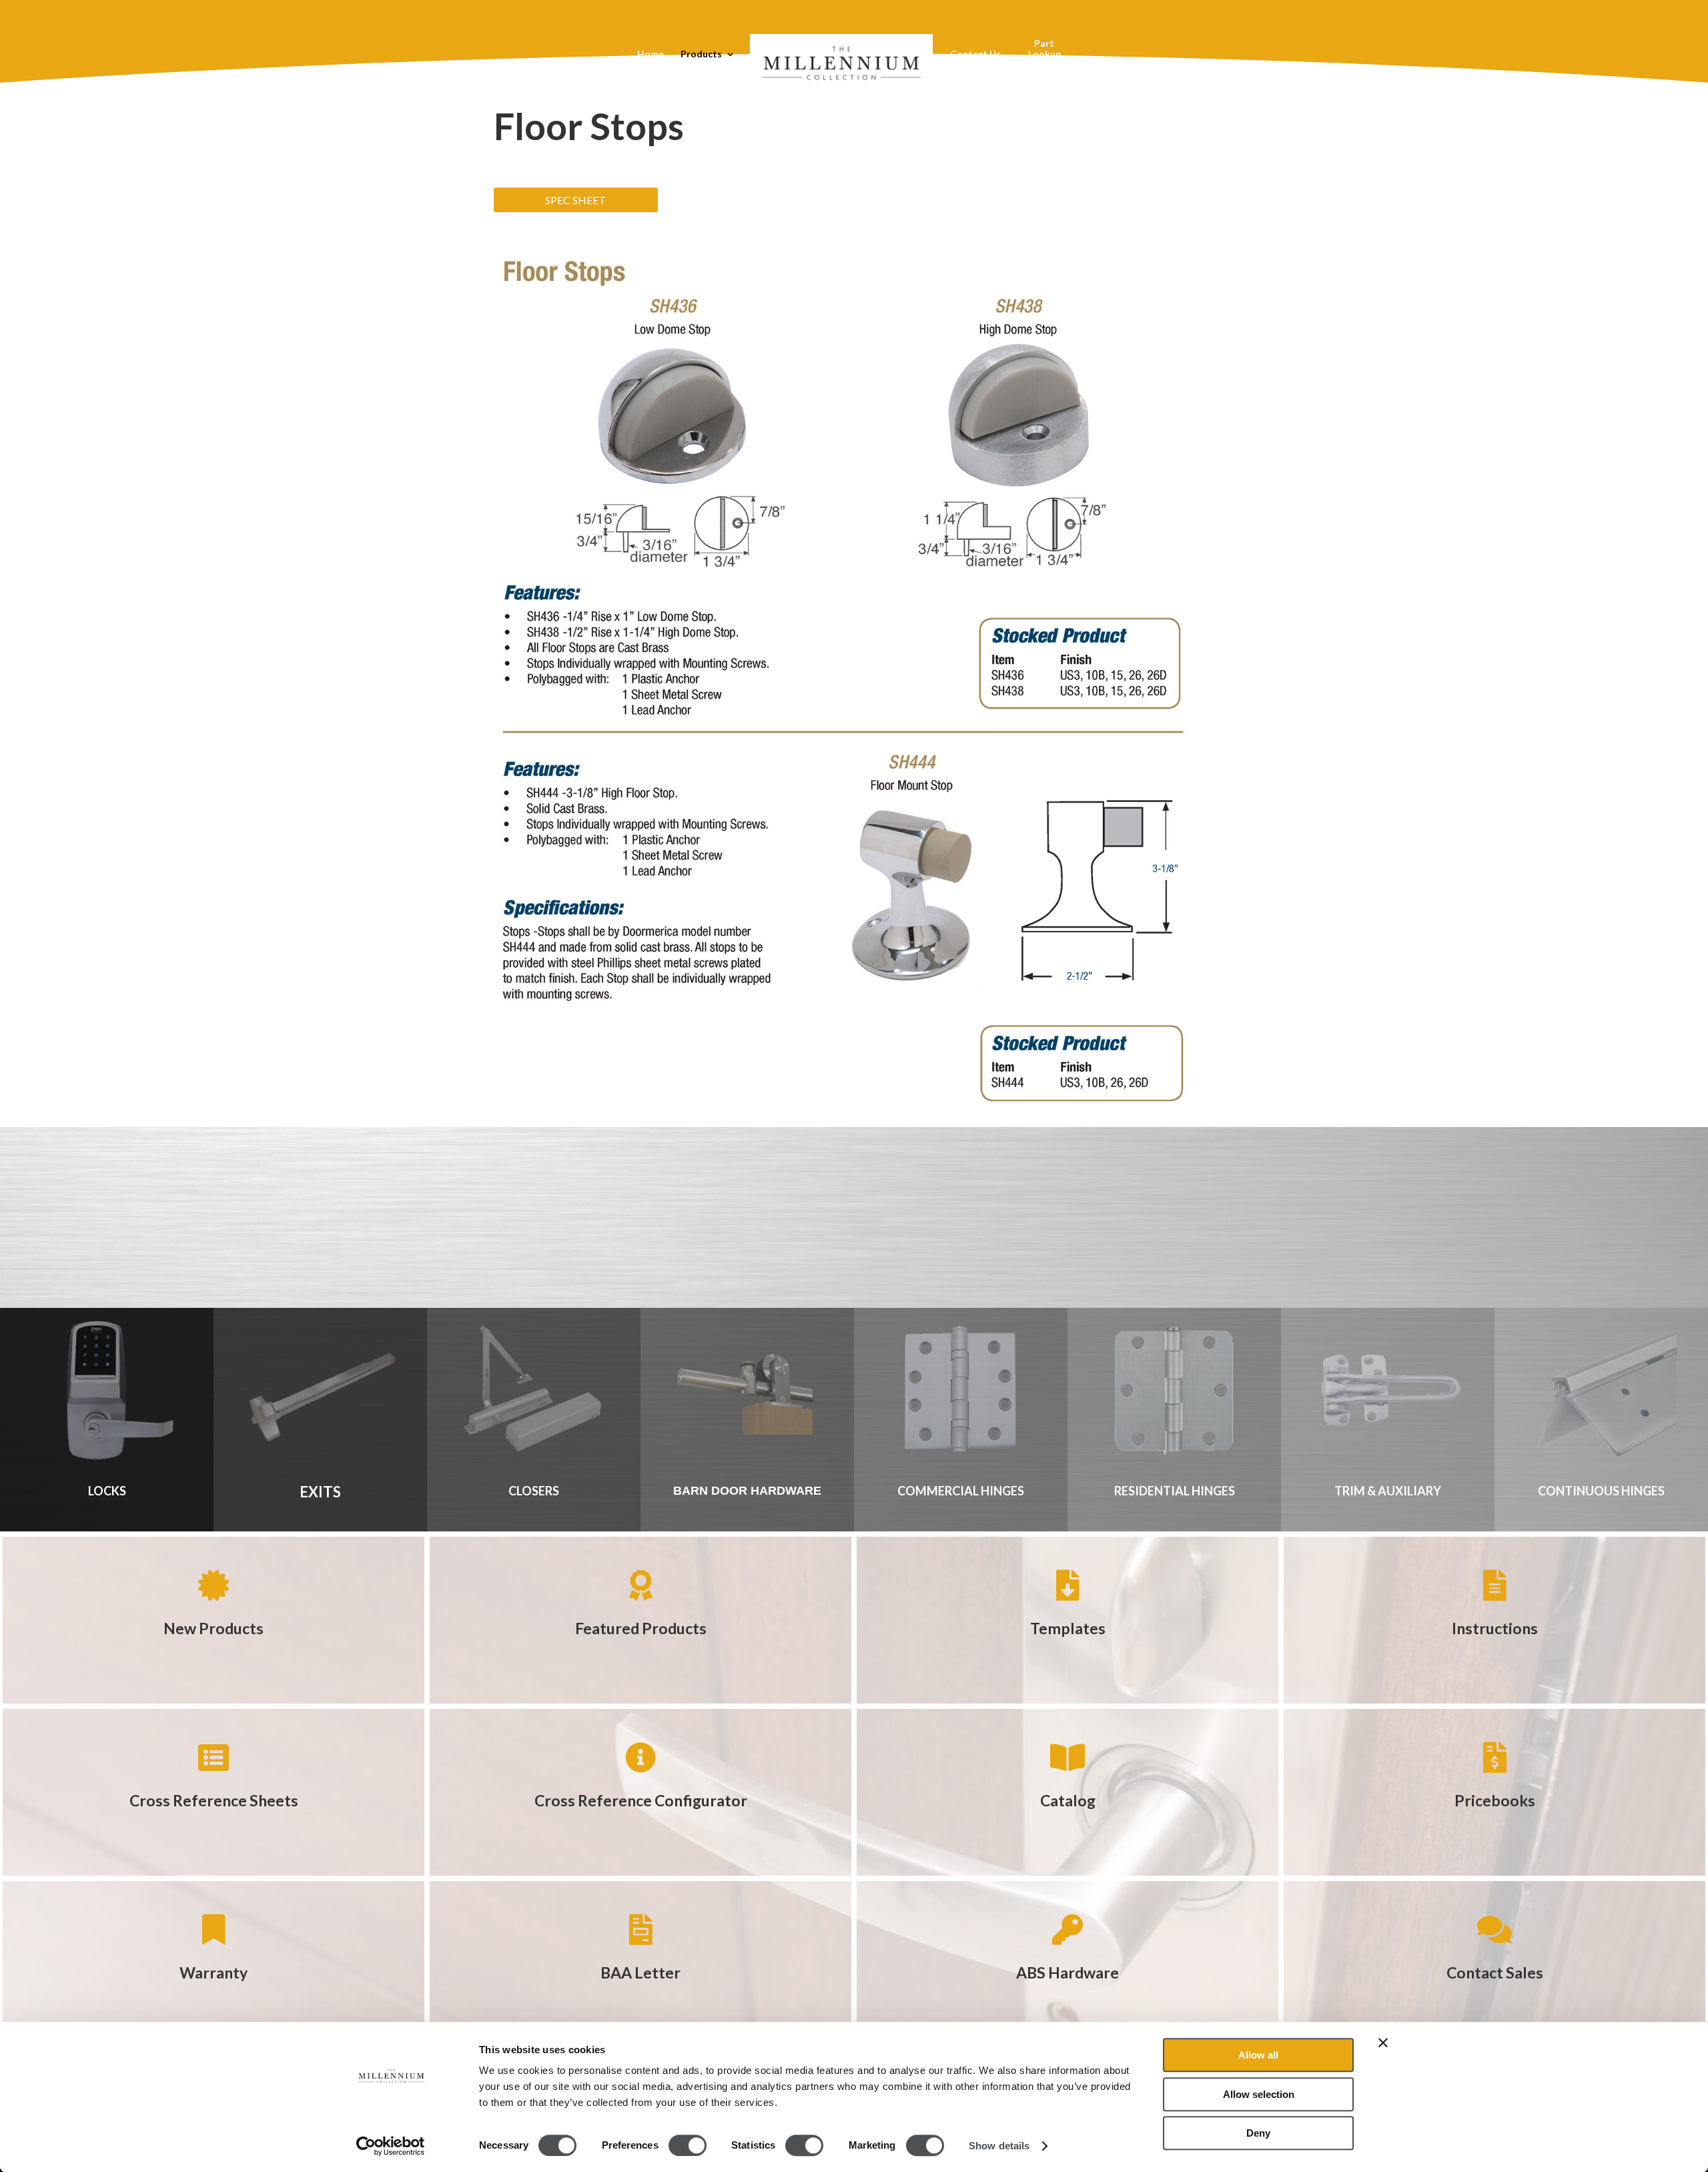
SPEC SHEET (575, 200)
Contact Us (975, 54)
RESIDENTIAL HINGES (1175, 1491)
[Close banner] (1383, 2043)
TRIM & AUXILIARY (1388, 1491)
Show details (999, 2146)
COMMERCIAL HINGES (961, 1491)
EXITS (320, 1492)
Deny (1258, 2133)
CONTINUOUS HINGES (1601, 1491)
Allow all (1258, 2055)
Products (701, 54)
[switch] (688, 2145)
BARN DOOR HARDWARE (747, 1491)
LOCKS (107, 1491)
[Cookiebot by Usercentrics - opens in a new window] (391, 2146)
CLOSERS (534, 1491)
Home (651, 54)
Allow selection (1259, 2094)
